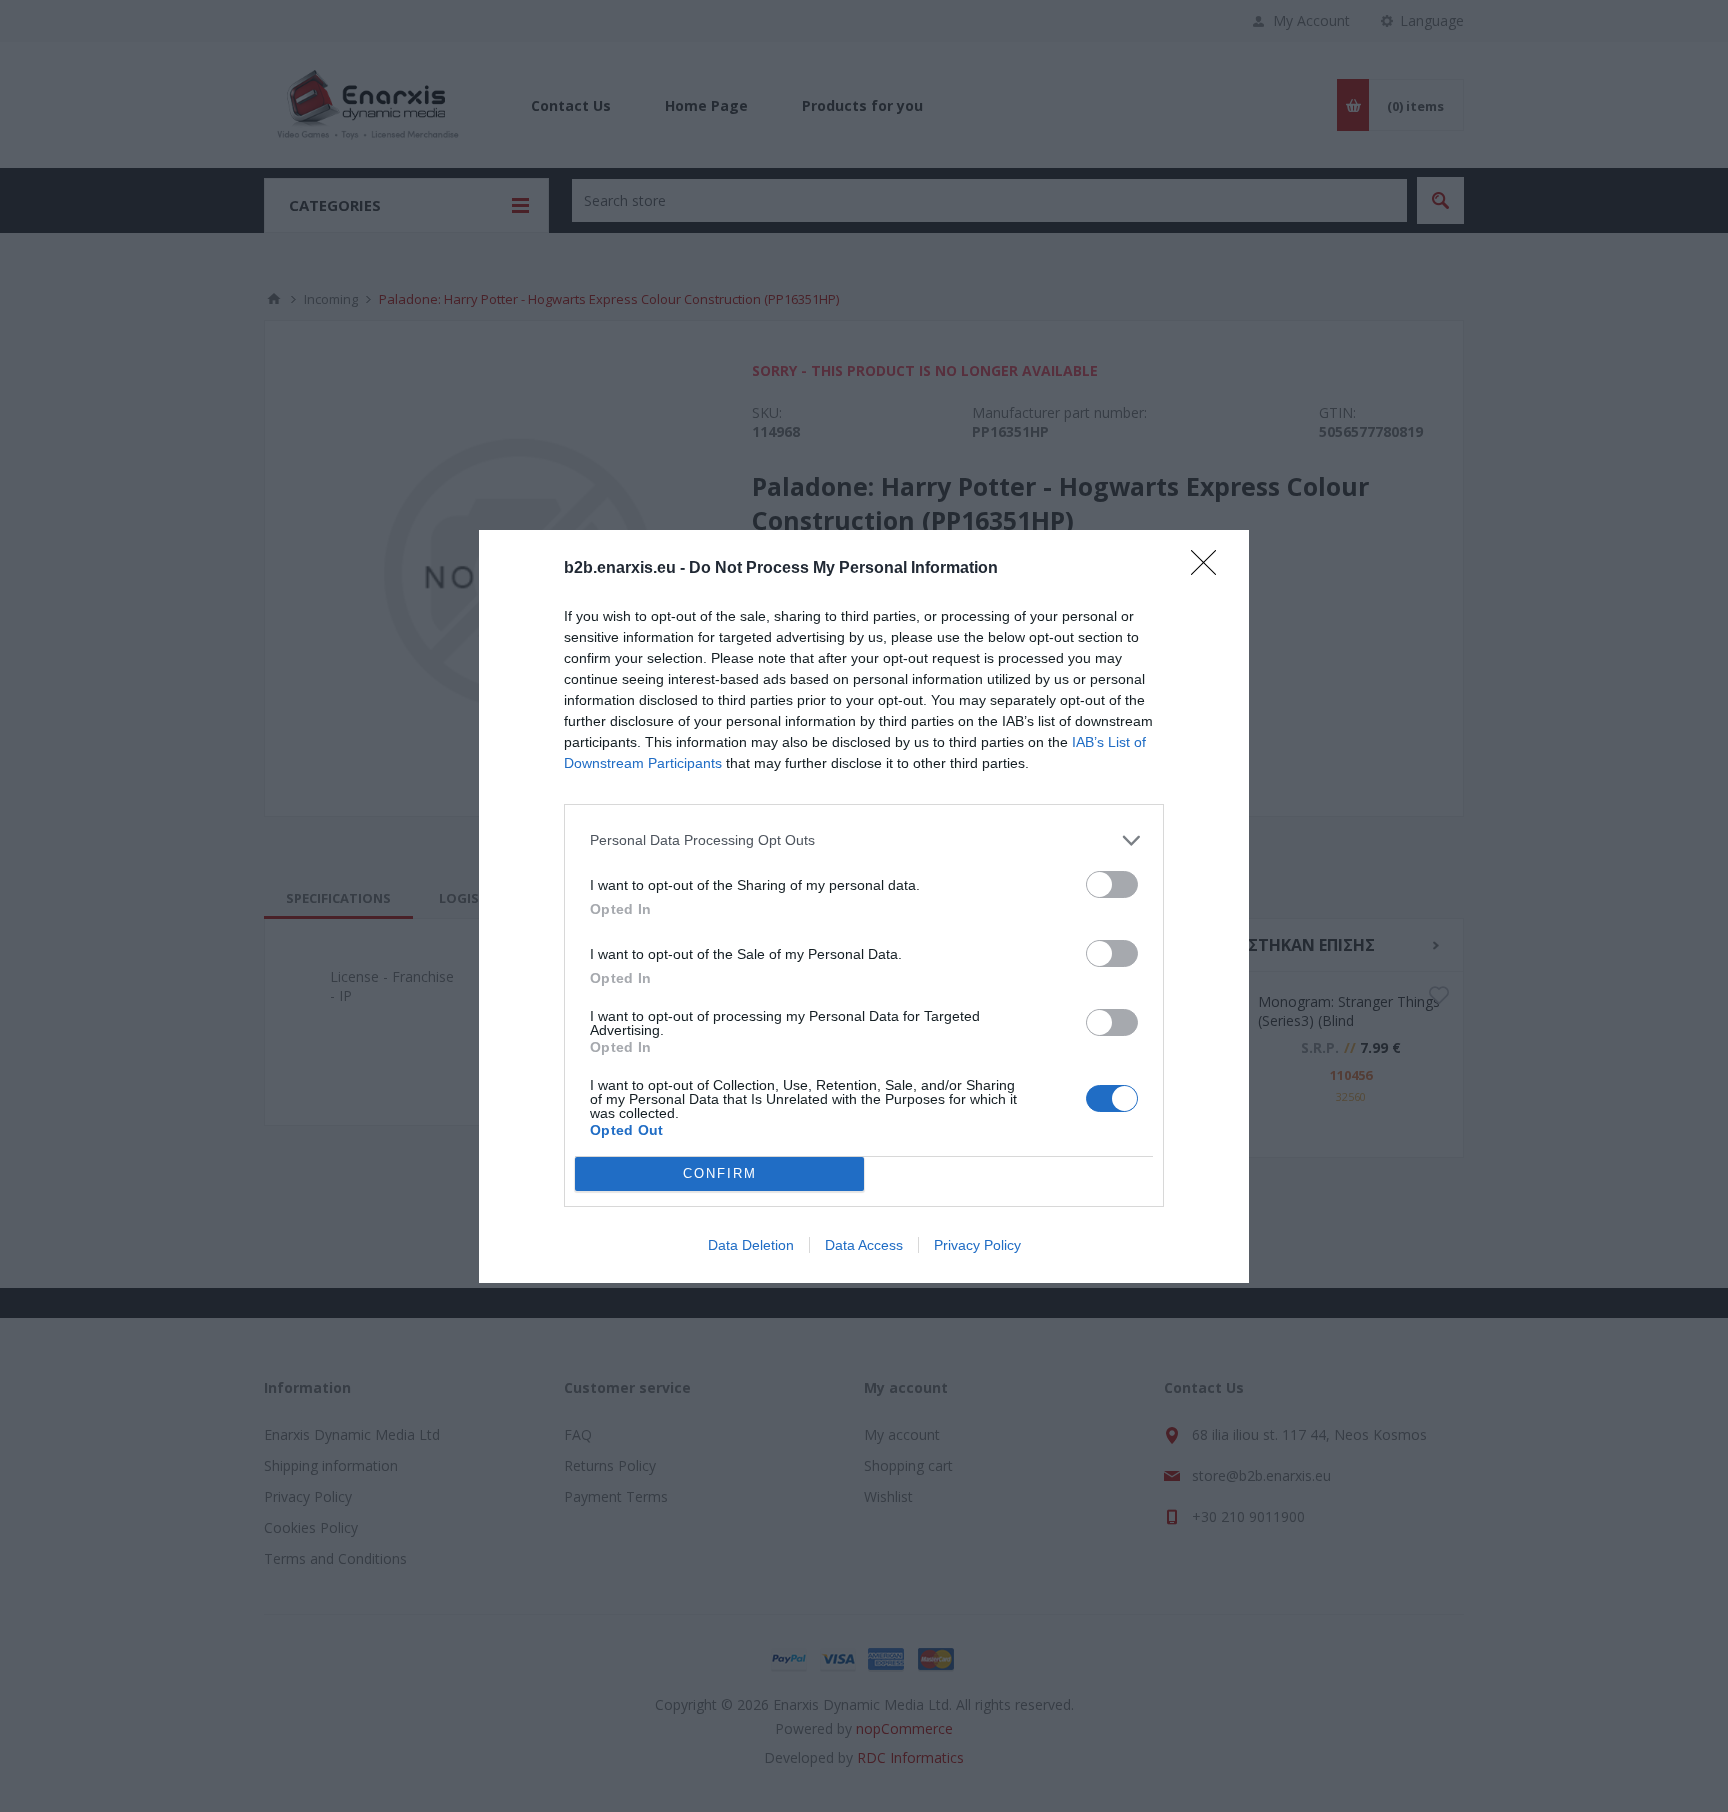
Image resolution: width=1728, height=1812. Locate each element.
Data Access (864, 1245)
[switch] (1112, 884)
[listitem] (864, 840)
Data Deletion (751, 1245)
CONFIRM (720, 1173)
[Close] (1210, 569)
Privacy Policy (977, 1245)
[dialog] (864, 906)
